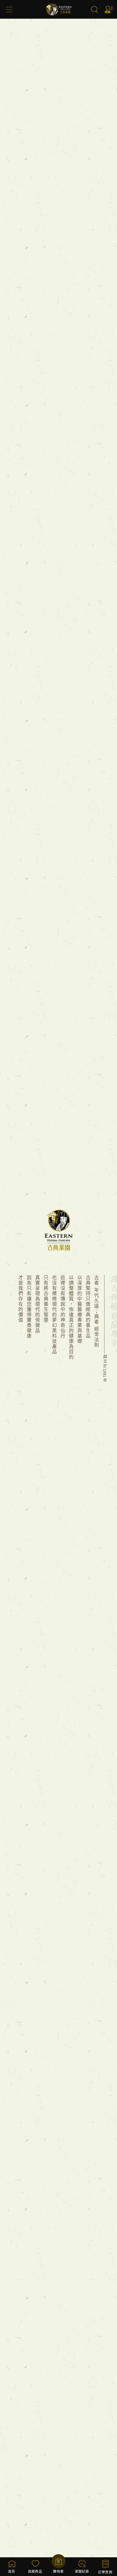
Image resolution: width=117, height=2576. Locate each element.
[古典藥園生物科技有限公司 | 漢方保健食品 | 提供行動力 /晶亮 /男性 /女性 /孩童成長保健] (59, 18)
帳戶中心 (109, 9)
